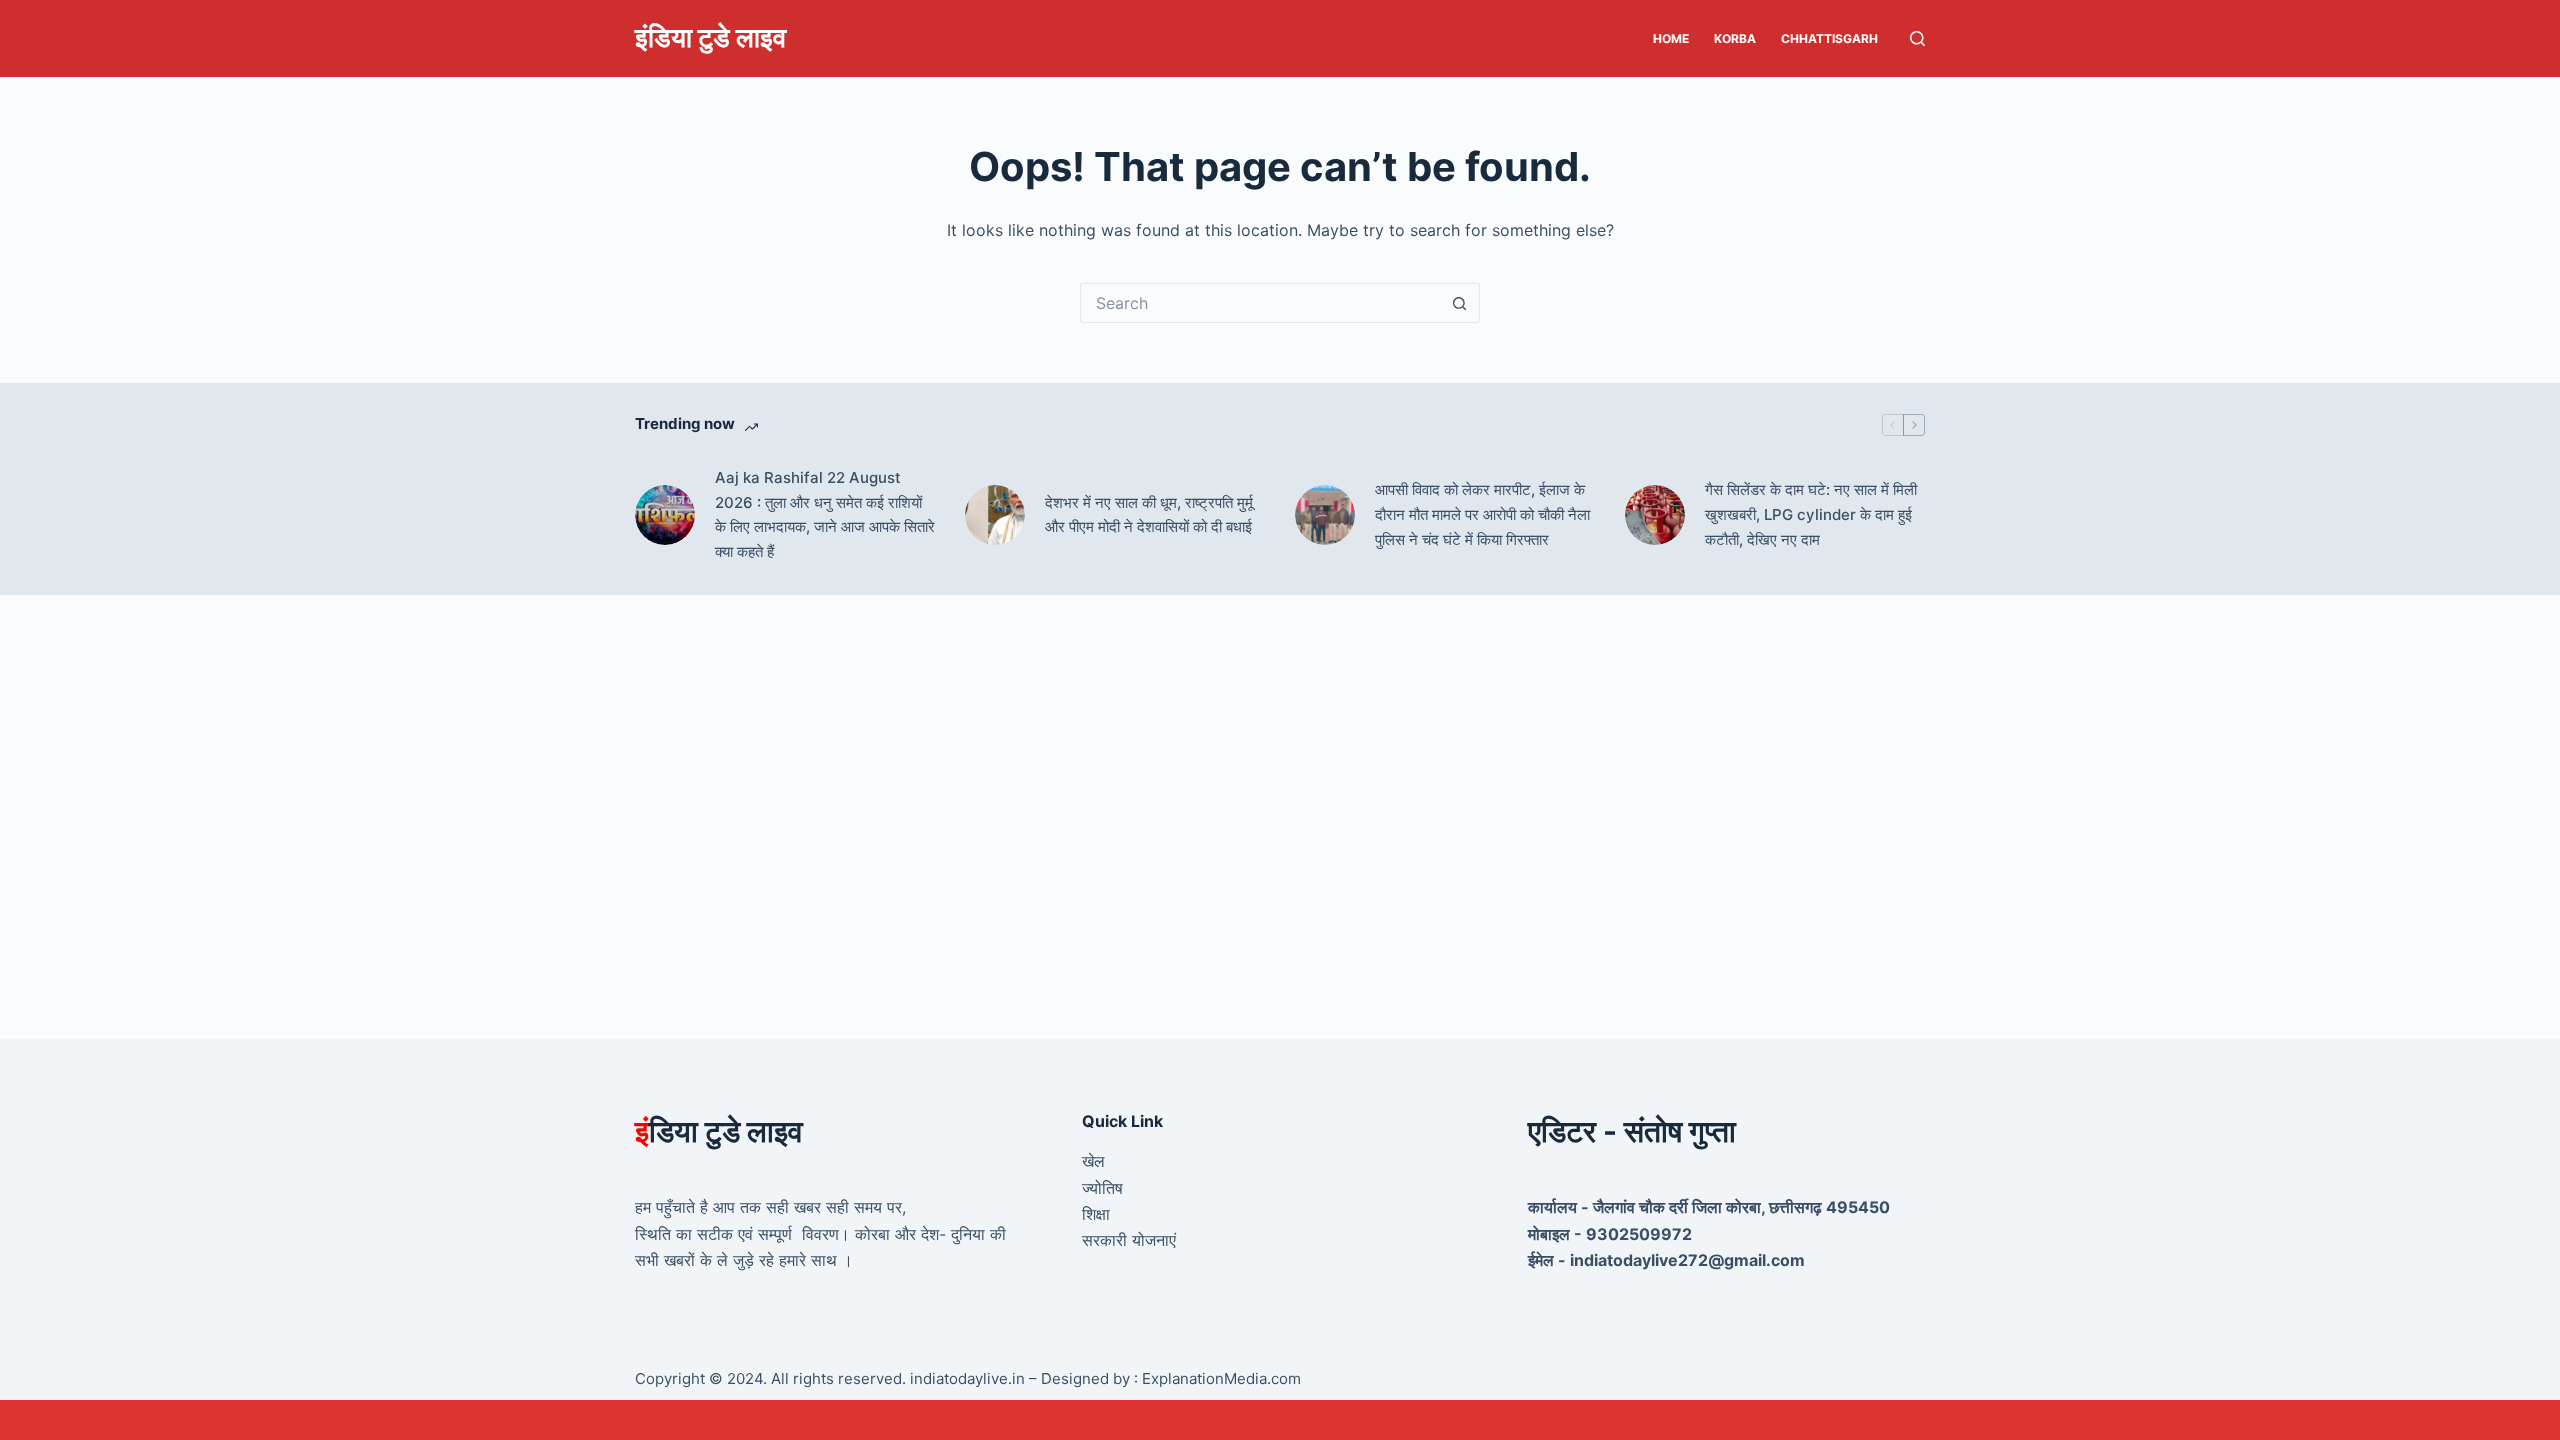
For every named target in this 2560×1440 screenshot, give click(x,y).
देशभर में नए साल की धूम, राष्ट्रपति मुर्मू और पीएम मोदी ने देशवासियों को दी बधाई (1149, 515)
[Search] (1917, 38)
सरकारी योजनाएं (1129, 1240)
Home (1671, 38)
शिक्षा (1096, 1214)
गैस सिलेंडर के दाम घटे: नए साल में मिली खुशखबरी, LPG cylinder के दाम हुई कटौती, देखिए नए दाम (1811, 514)
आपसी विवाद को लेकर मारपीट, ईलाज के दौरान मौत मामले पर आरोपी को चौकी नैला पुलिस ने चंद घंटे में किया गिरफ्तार (1482, 514)
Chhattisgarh (1829, 38)
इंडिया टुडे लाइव (710, 37)
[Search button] (1460, 303)
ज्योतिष (1102, 1188)
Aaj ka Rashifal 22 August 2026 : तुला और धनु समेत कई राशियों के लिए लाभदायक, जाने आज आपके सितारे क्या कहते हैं (825, 514)
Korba (1735, 38)
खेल (1093, 1161)
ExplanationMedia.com (1219, 1378)
